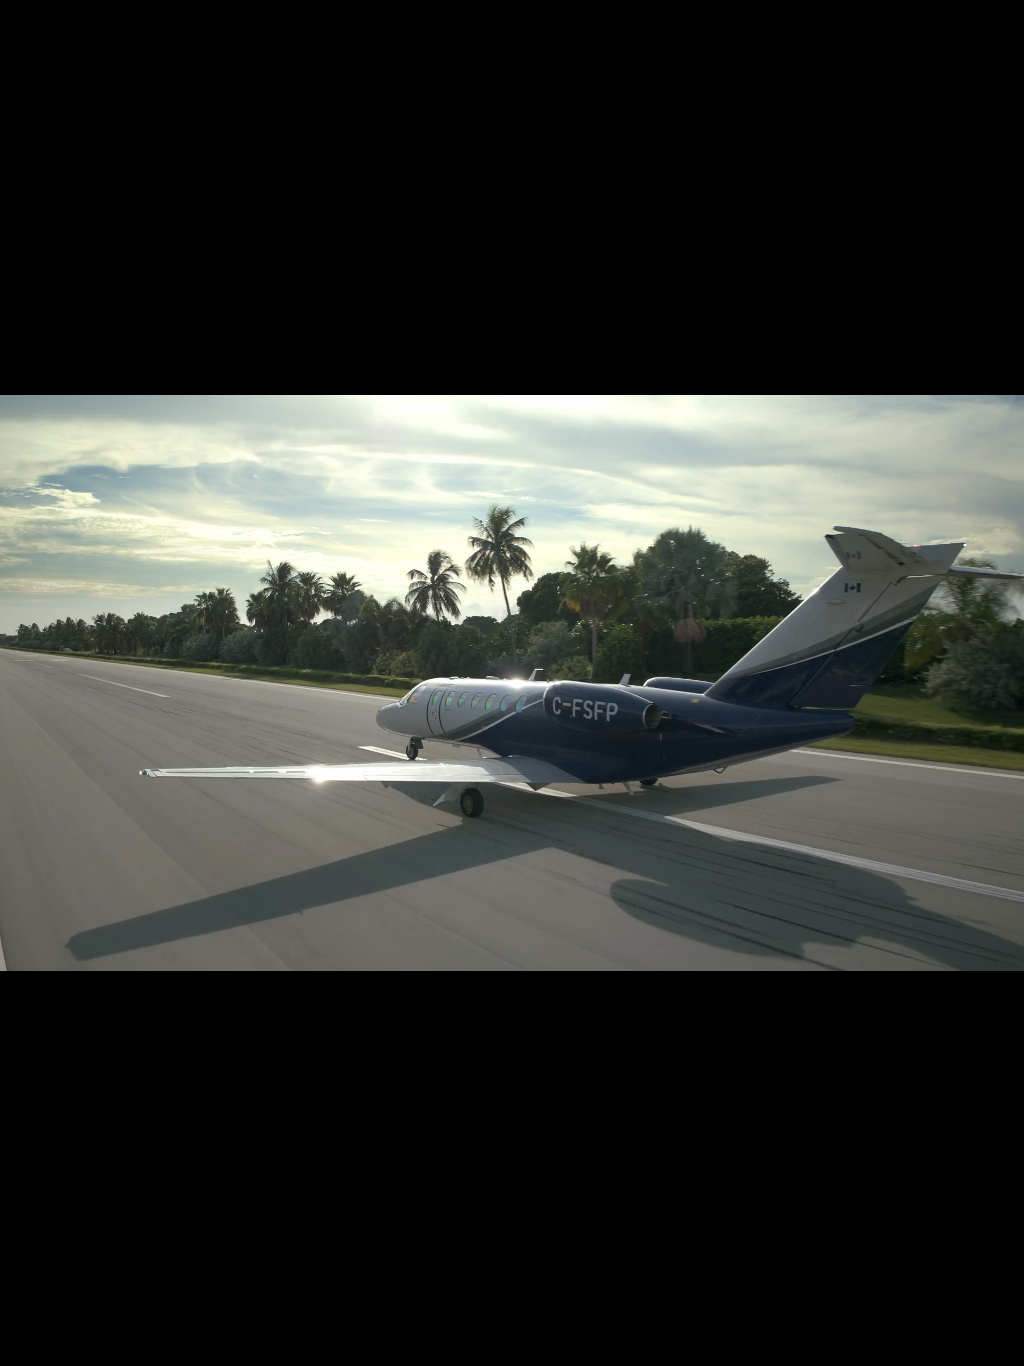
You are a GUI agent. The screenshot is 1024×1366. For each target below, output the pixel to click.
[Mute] (946, 1344)
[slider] (513, 1344)
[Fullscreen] (998, 1344)
